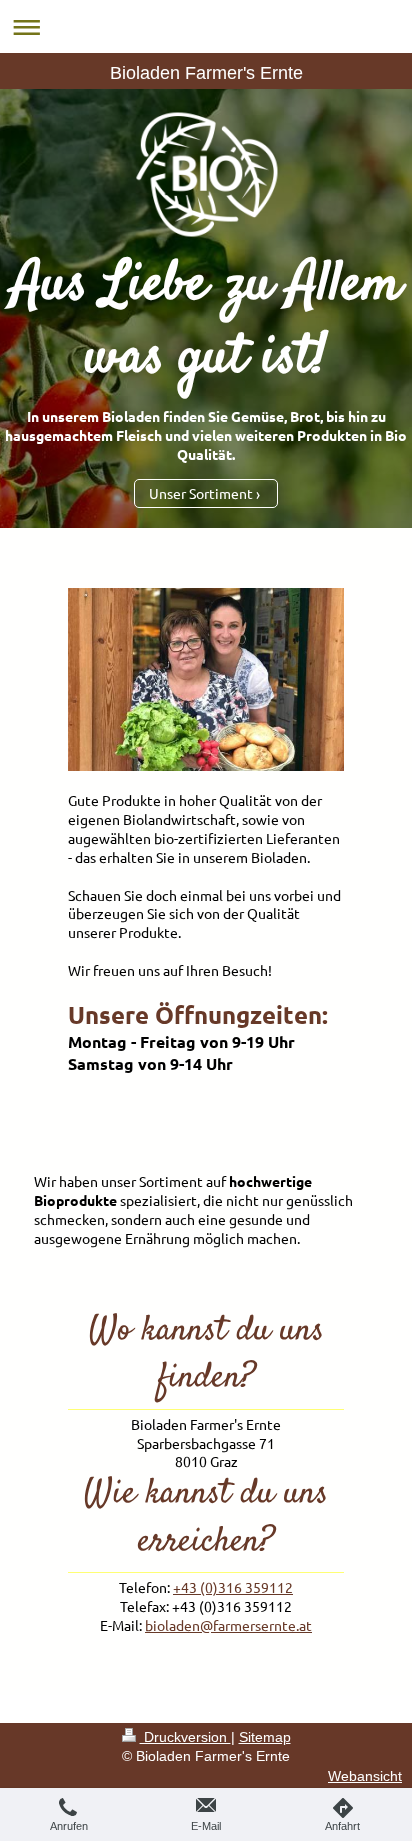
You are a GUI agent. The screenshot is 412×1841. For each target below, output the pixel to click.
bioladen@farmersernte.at (228, 1625)
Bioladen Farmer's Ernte (206, 73)
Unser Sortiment (201, 493)
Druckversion (185, 1737)
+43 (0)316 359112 (233, 1587)
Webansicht (365, 1776)
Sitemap (265, 1737)
